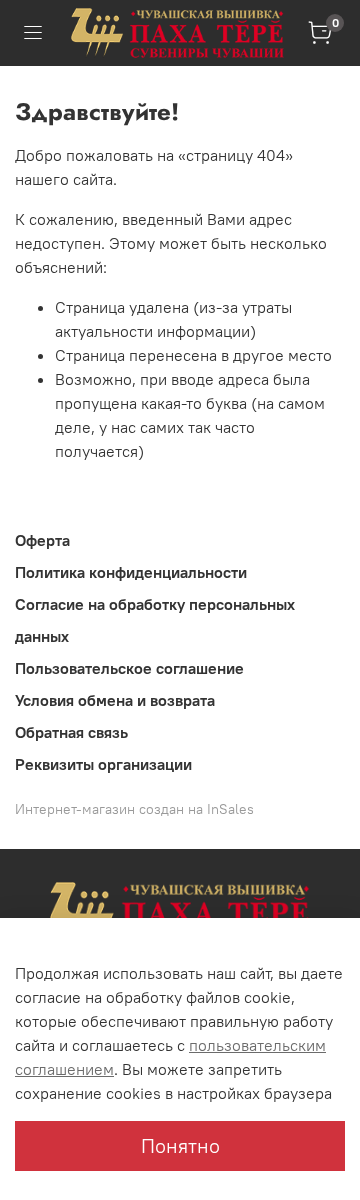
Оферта (42, 540)
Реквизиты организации (103, 764)
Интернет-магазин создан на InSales (134, 809)
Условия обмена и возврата (115, 700)
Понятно (180, 1145)
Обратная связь (71, 732)
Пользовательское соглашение (129, 668)
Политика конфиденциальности (131, 572)
